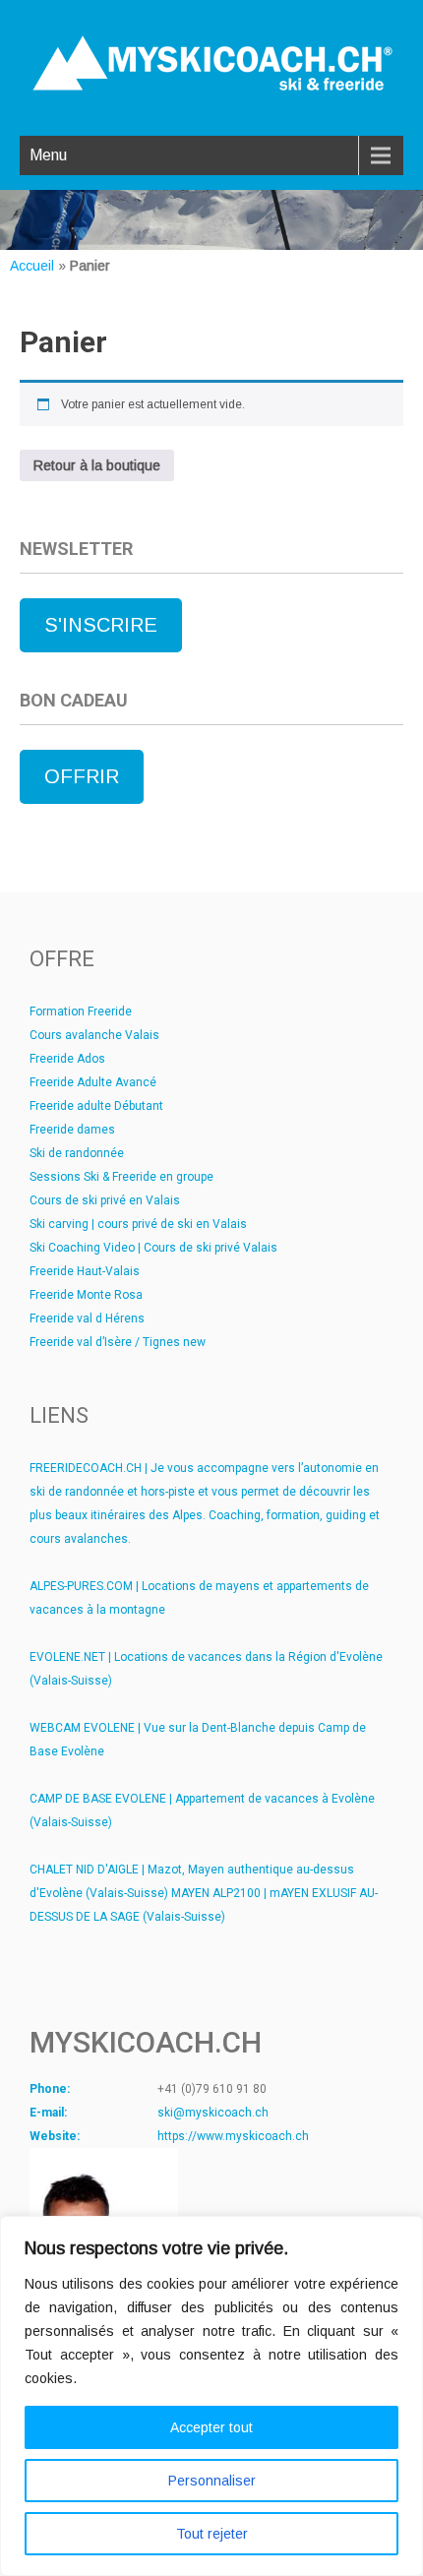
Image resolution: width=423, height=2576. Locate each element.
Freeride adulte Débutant (96, 1106)
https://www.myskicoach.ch (233, 2136)
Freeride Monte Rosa (86, 1295)
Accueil (32, 266)
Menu (48, 155)
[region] (211, 2396)
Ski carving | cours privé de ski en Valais (138, 1224)
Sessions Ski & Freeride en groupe (121, 1177)
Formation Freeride (81, 1012)
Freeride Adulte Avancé (93, 1082)
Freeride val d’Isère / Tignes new (118, 1342)
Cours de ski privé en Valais (105, 1200)
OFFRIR (82, 776)
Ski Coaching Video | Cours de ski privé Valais (153, 1248)
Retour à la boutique (97, 465)
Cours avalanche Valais (94, 1035)
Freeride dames (72, 1130)
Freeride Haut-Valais (85, 1271)
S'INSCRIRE (101, 625)
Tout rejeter (212, 2534)
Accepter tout (211, 2427)
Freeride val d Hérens (87, 1319)
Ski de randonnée (77, 1153)
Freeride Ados (67, 1059)
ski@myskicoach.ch (213, 2113)
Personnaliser (212, 2481)
